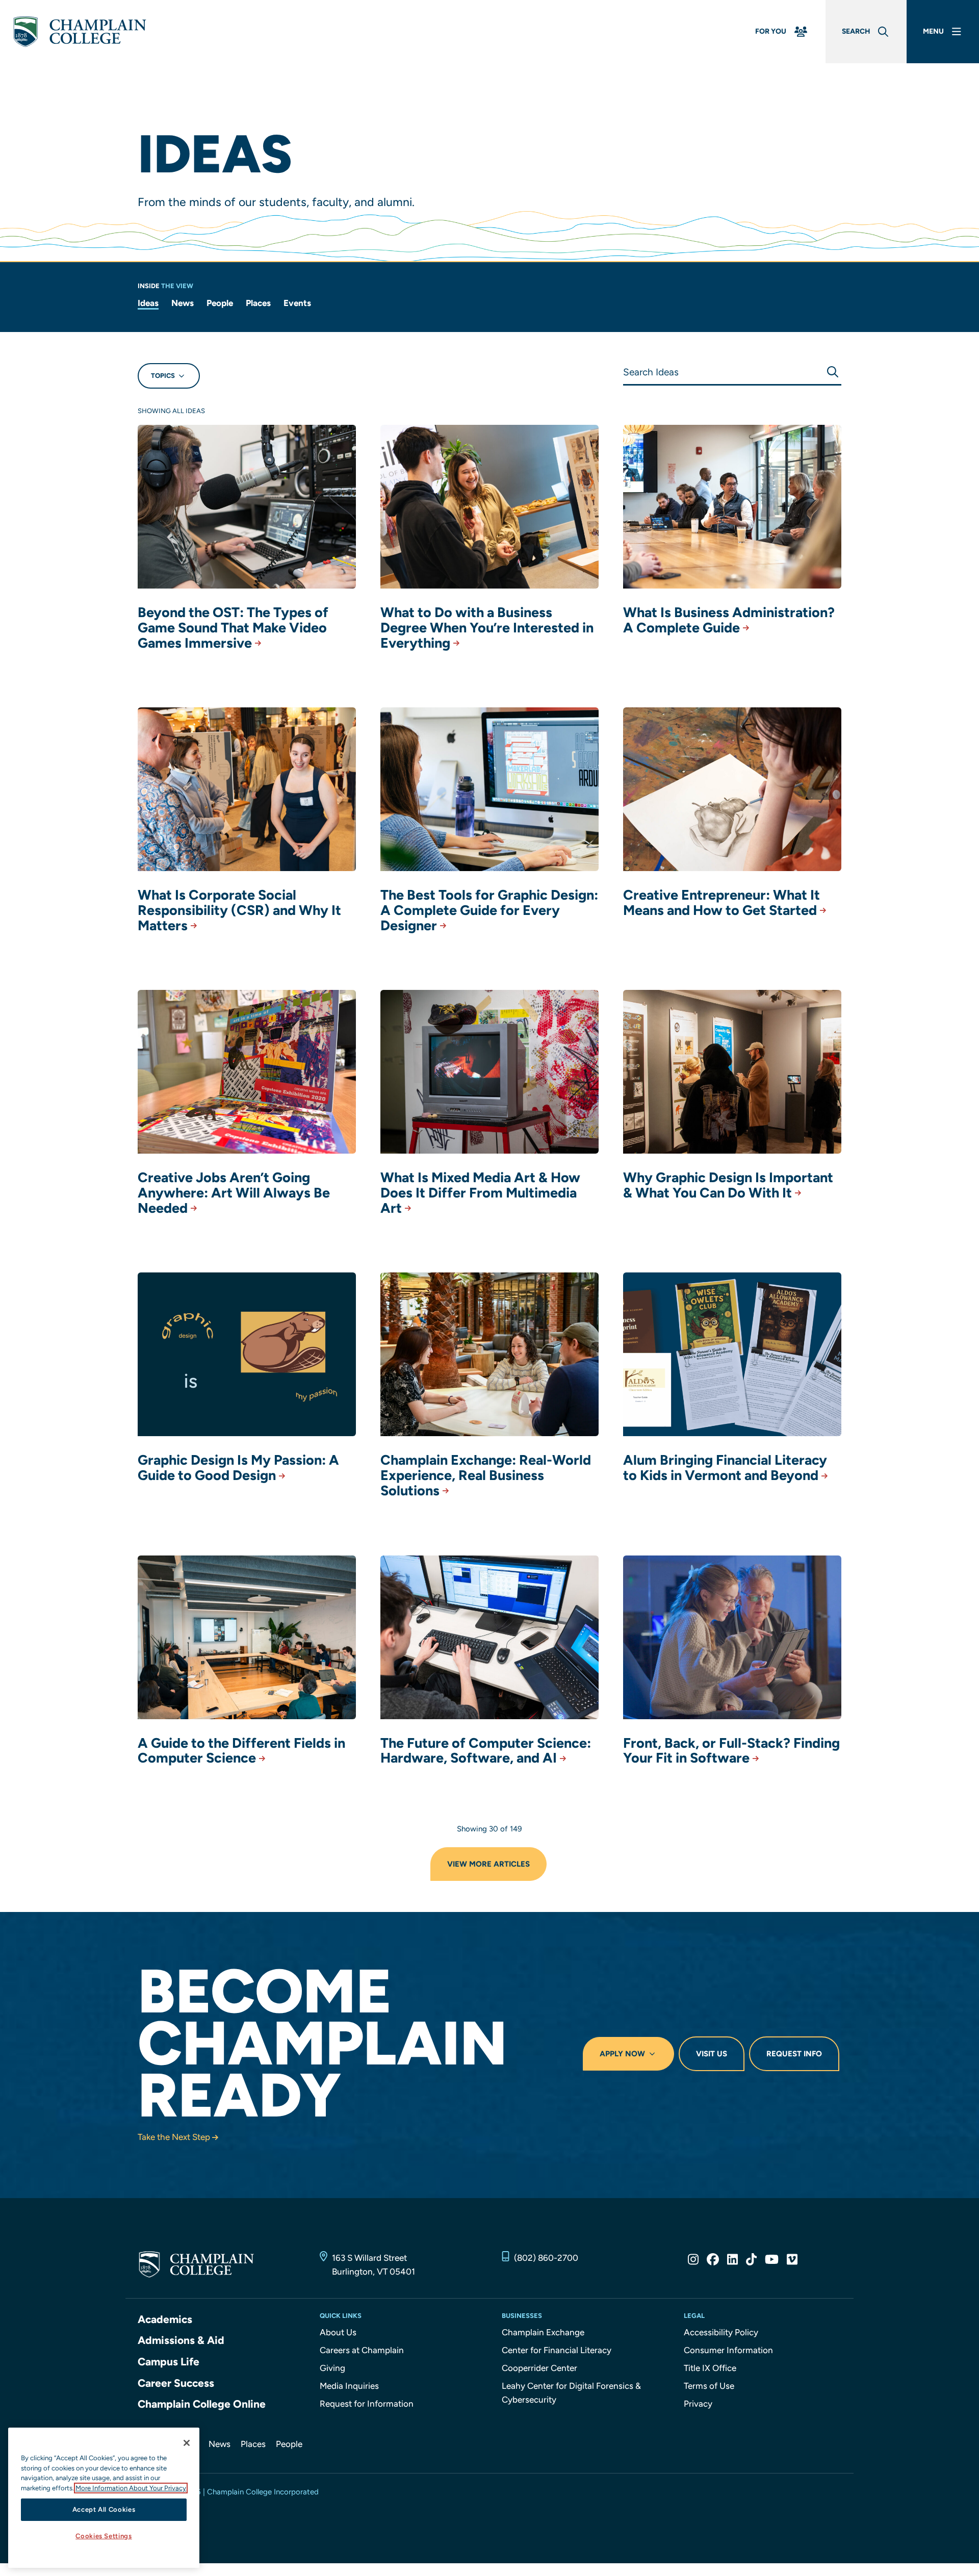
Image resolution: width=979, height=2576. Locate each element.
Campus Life (169, 2362)
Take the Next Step (174, 2137)
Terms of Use (709, 2386)
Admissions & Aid (181, 2340)
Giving (332, 2368)
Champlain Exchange (543, 2332)
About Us (338, 2332)
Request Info (794, 2054)
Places (258, 303)
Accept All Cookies (104, 2509)
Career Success (176, 2383)
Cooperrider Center (539, 2368)
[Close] (187, 2443)
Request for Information (367, 2404)
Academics (165, 2319)
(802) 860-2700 (546, 2258)
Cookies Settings (104, 2536)
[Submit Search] (832, 372)
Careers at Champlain (362, 2350)
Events (297, 303)
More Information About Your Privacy (131, 2488)
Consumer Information (728, 2350)
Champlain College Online (202, 2404)
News (183, 303)
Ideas (148, 303)
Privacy (698, 2404)
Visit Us (712, 2054)
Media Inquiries (349, 2386)
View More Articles (488, 1864)
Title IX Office (710, 2368)
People (220, 303)
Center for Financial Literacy (557, 2350)
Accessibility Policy (721, 2332)
